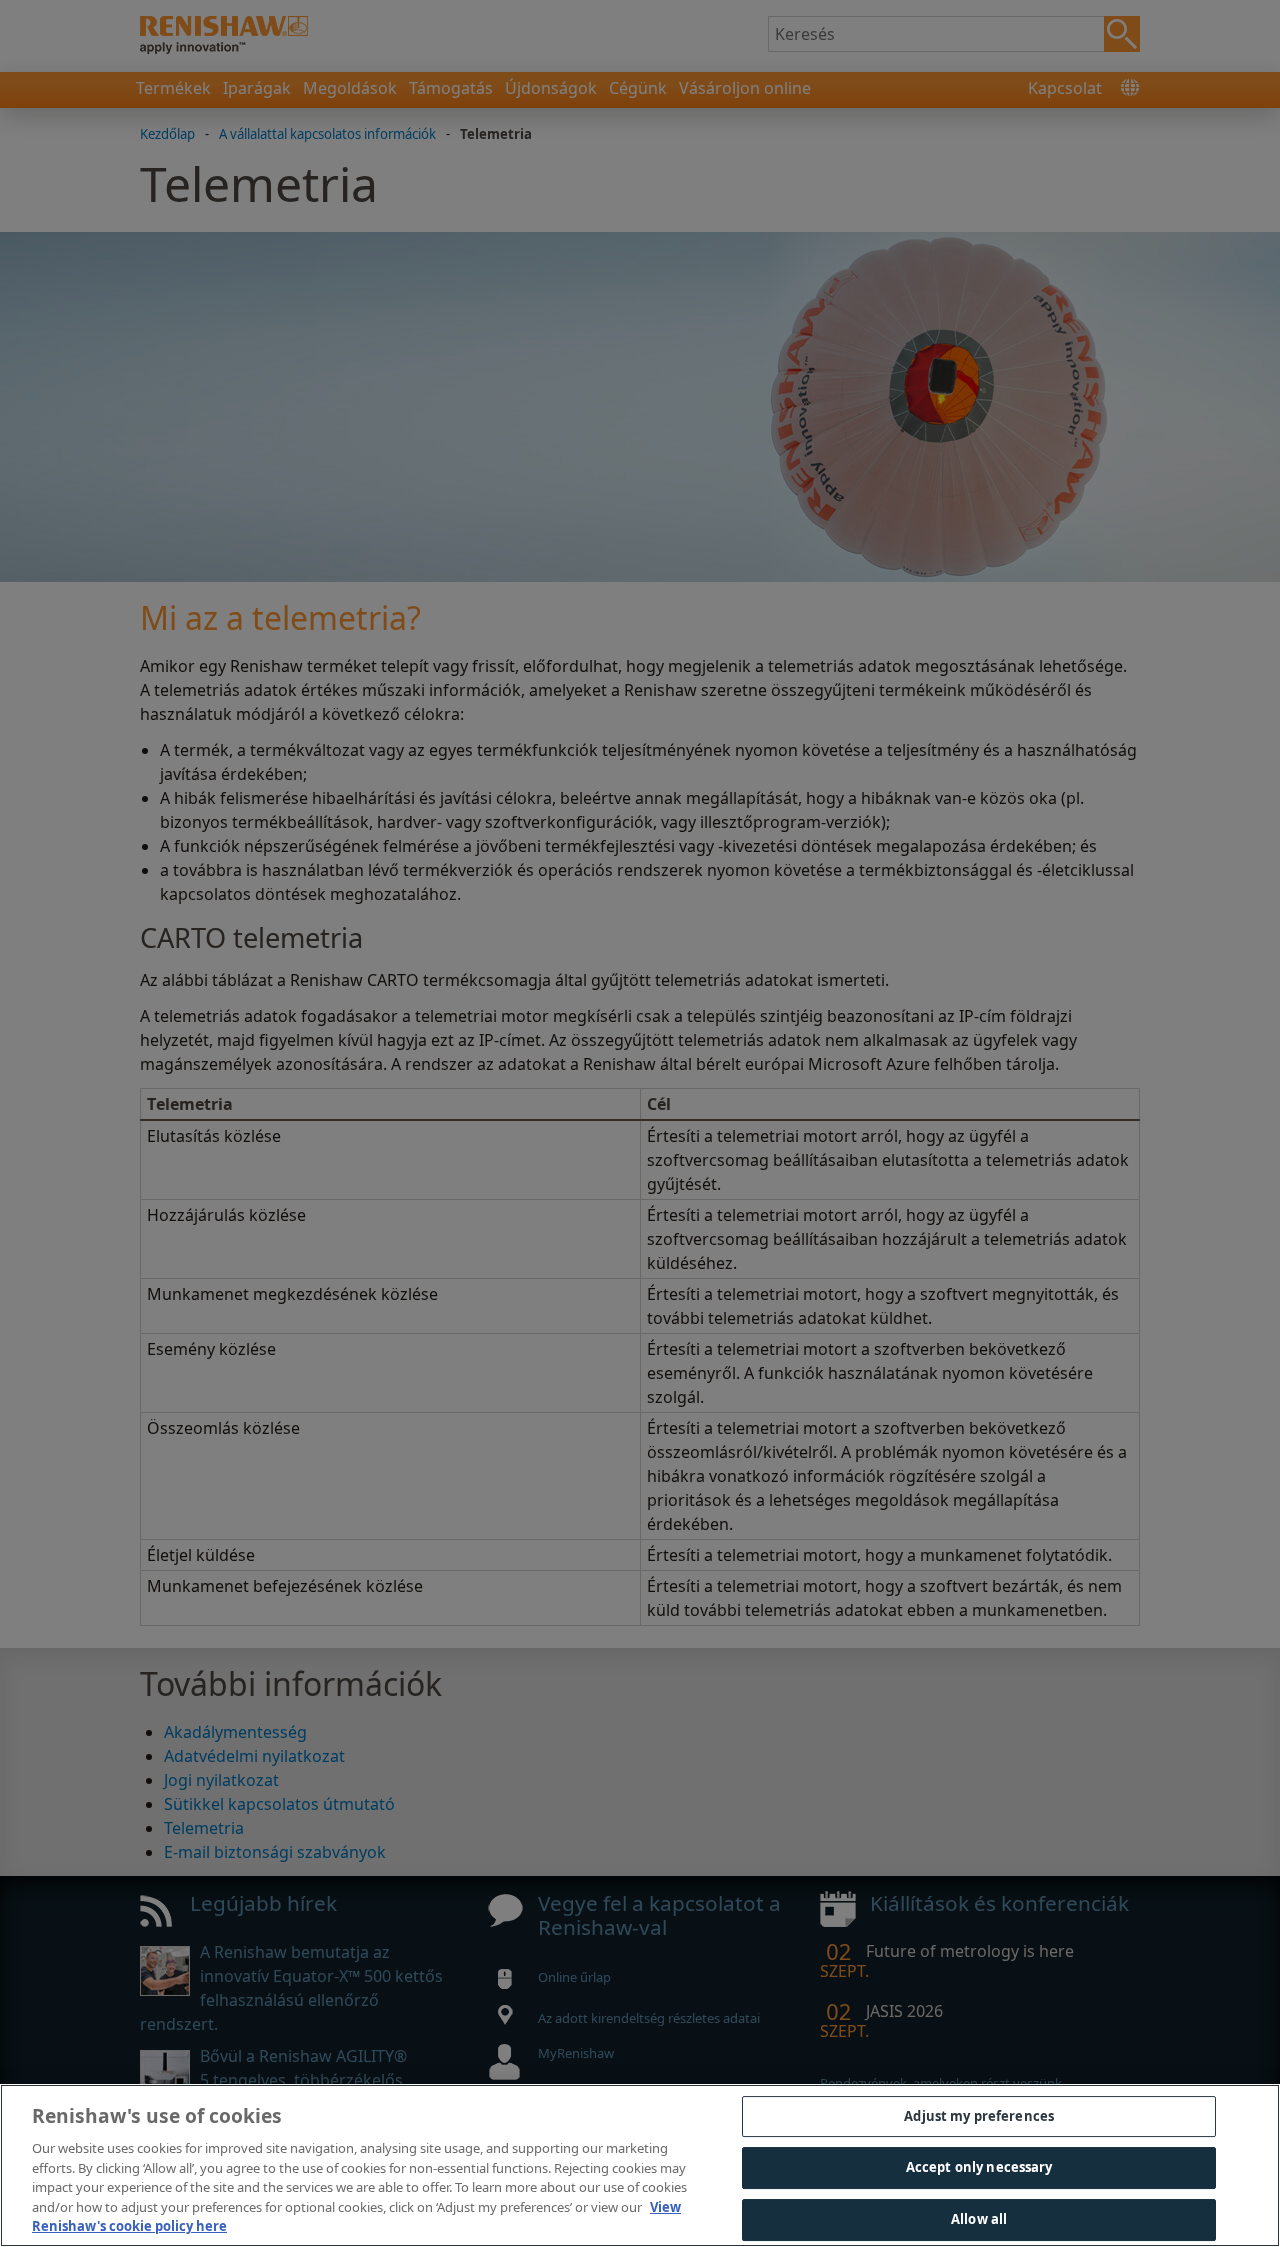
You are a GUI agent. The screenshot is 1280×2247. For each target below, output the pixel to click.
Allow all (979, 2219)
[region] (640, 2165)
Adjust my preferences (979, 2116)
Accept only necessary (979, 2167)
